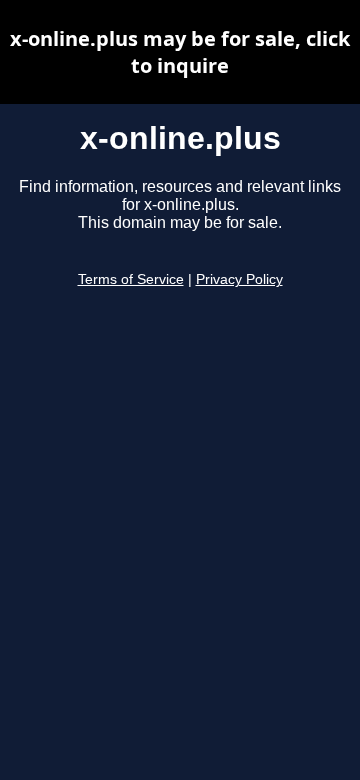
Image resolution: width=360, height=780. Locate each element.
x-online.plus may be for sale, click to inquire (180, 52)
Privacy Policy (239, 279)
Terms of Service (131, 279)
